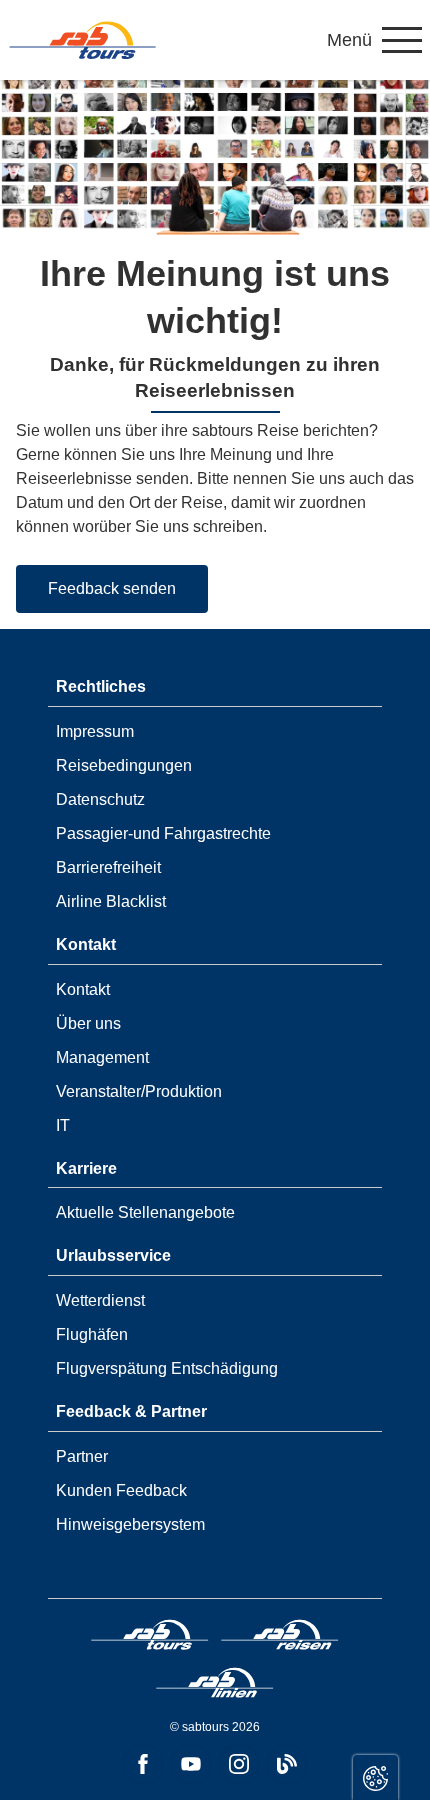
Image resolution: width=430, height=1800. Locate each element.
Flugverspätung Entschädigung (167, 1368)
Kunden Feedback (121, 1490)
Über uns (88, 1023)
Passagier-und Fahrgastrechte (163, 833)
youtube (191, 1764)
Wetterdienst (100, 1300)
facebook (143, 1764)
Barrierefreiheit (108, 867)
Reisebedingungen (124, 765)
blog (287, 1764)
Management (102, 1057)
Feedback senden (112, 588)
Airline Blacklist (111, 901)
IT (63, 1125)
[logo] (150, 1638)
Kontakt (83, 989)
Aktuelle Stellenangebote (145, 1212)
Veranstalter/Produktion (139, 1091)
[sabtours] (83, 40)
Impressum (95, 731)
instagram (239, 1764)
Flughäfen (92, 1334)
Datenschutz (100, 799)
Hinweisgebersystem (130, 1524)
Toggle (375, 1777)
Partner (82, 1456)
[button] (374, 40)
